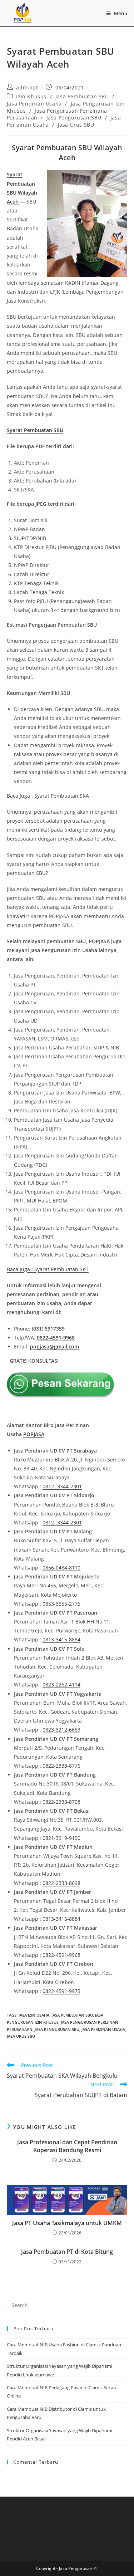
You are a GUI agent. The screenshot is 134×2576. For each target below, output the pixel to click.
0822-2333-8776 (61, 1766)
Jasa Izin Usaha (34, 2015)
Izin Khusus (31, 96)
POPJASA (34, 1434)
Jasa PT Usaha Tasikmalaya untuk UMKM (67, 2223)
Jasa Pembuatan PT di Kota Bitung (67, 2252)
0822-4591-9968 (56, 1338)
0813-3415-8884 (61, 1639)
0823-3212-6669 (61, 1730)
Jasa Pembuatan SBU (82, 96)
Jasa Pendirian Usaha (34, 104)
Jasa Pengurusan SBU (74, 117)
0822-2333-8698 (61, 1883)
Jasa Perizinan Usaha (103, 2029)
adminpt (27, 87)
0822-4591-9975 (61, 1991)
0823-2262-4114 (61, 1684)
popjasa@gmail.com (54, 1346)
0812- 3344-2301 (62, 1486)
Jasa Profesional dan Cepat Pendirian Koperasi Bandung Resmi (67, 2146)
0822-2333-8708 (61, 1802)
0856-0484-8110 (61, 1568)
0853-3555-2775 (61, 1604)
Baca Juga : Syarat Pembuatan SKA (49, 796)
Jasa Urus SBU (76, 125)
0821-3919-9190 (61, 1838)
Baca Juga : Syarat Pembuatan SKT (48, 1269)
